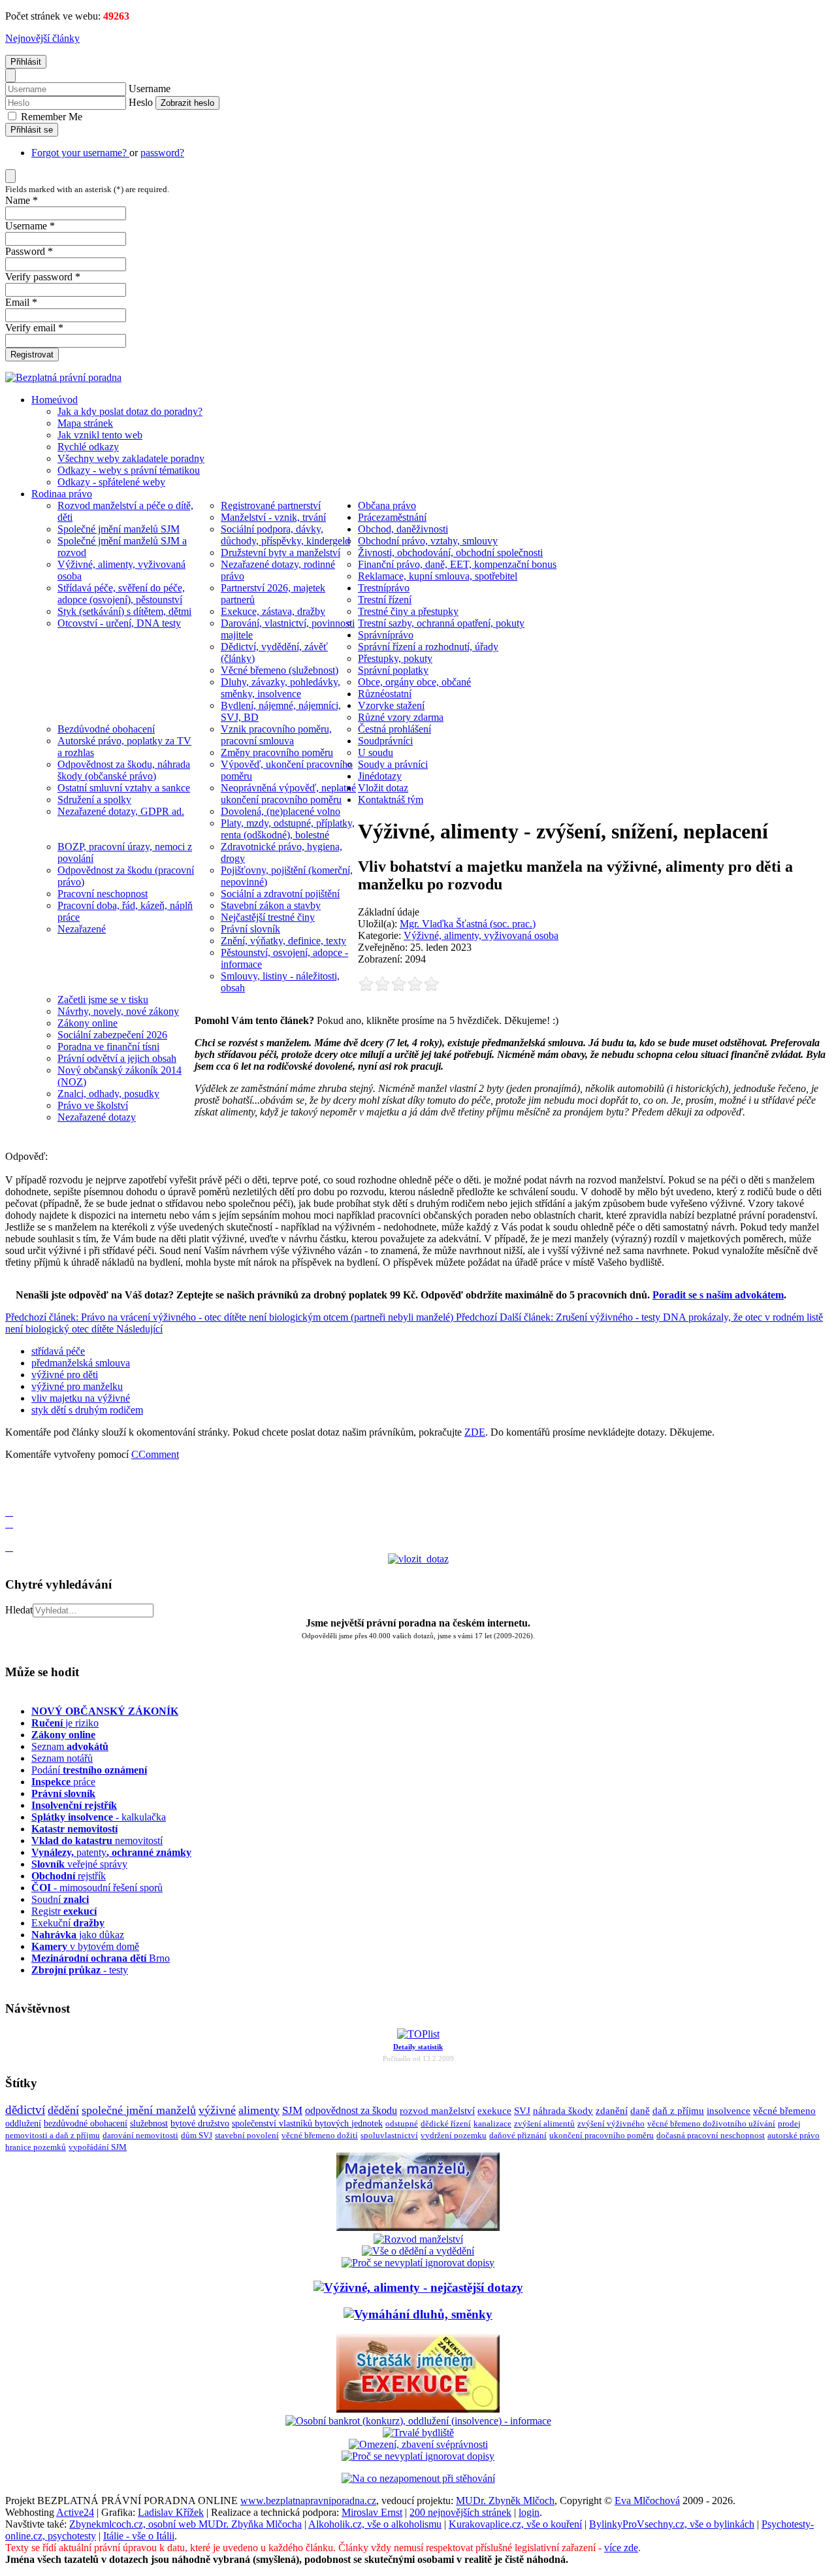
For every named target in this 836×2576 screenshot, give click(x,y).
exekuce (494, 2110)
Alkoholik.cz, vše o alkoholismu (375, 2524)
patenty (111, 1852)
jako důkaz (78, 1935)
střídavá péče (58, 1351)
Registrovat (32, 355)
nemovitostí (97, 1841)
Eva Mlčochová (647, 2501)
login (529, 2512)
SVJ (522, 2111)
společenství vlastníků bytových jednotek (307, 2123)
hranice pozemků (36, 2147)
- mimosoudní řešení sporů (97, 1888)
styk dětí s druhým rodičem (87, 1410)
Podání (89, 1770)
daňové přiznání (518, 2136)
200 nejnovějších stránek (460, 2512)
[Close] (10, 75)
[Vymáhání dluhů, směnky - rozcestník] (418, 2314)
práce (63, 1782)
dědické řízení (446, 2123)
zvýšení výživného (611, 2123)
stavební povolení (247, 2135)
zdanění (612, 2111)
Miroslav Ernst (372, 2512)
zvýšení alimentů (544, 2123)
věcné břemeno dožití (320, 2135)
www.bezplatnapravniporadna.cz (308, 2501)
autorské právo (794, 2136)
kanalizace (492, 2123)
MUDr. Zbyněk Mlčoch (505, 2501)
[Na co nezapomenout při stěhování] (418, 2478)
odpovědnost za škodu (351, 2110)
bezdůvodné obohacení (86, 2123)
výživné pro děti (65, 1375)
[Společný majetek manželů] (418, 2227)
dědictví (25, 2110)
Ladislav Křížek (171, 2512)
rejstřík (74, 1805)
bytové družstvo (200, 2123)
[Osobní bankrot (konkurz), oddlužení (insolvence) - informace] (418, 2421)
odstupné (402, 2123)
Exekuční (68, 1923)
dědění (63, 2110)
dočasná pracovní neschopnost (711, 2136)
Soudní (60, 1899)
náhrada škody (563, 2111)
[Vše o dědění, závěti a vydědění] (418, 2251)
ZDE (475, 1432)
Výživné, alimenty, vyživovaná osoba (481, 935)
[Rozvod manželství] (418, 2239)
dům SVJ (197, 2135)
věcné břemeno (784, 2111)
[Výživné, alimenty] (418, 2287)
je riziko (65, 1723)
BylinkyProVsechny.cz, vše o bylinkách (672, 2524)
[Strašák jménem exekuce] (418, 2409)
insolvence (729, 2111)
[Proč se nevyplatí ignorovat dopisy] (418, 2456)
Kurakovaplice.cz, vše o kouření (515, 2524)
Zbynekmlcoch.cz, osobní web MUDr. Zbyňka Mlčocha (185, 2524)
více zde (621, 2548)
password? (162, 153)
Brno (101, 1958)
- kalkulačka (99, 1817)
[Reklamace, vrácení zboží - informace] (418, 2263)
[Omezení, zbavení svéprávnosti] (418, 2444)
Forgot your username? (80, 153)
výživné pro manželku (77, 1386)
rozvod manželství (437, 2110)
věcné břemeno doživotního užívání (711, 2123)
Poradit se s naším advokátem (718, 1295)
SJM (292, 2110)
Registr (64, 1911)
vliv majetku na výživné (81, 1398)
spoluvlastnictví (389, 2135)
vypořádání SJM (98, 2147)
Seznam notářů (62, 1758)
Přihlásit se (32, 130)
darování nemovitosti (140, 2135)
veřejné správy (79, 1864)
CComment (155, 1454)
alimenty (259, 2110)
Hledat (19, 1610)
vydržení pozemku (454, 2135)
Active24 (75, 2512)
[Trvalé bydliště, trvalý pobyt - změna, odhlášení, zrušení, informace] (418, 2433)
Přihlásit (26, 62)
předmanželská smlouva (81, 1363)
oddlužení (23, 2123)
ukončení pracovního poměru (602, 2136)
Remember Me (50, 117)
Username (150, 89)
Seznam (70, 1746)
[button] (9, 1477)
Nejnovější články (42, 38)
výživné (217, 2110)
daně (640, 2111)
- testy (80, 1970)
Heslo (141, 102)
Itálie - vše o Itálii (139, 2536)
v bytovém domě (85, 1946)
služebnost (149, 2123)
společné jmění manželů (139, 2110)
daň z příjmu (678, 2111)
